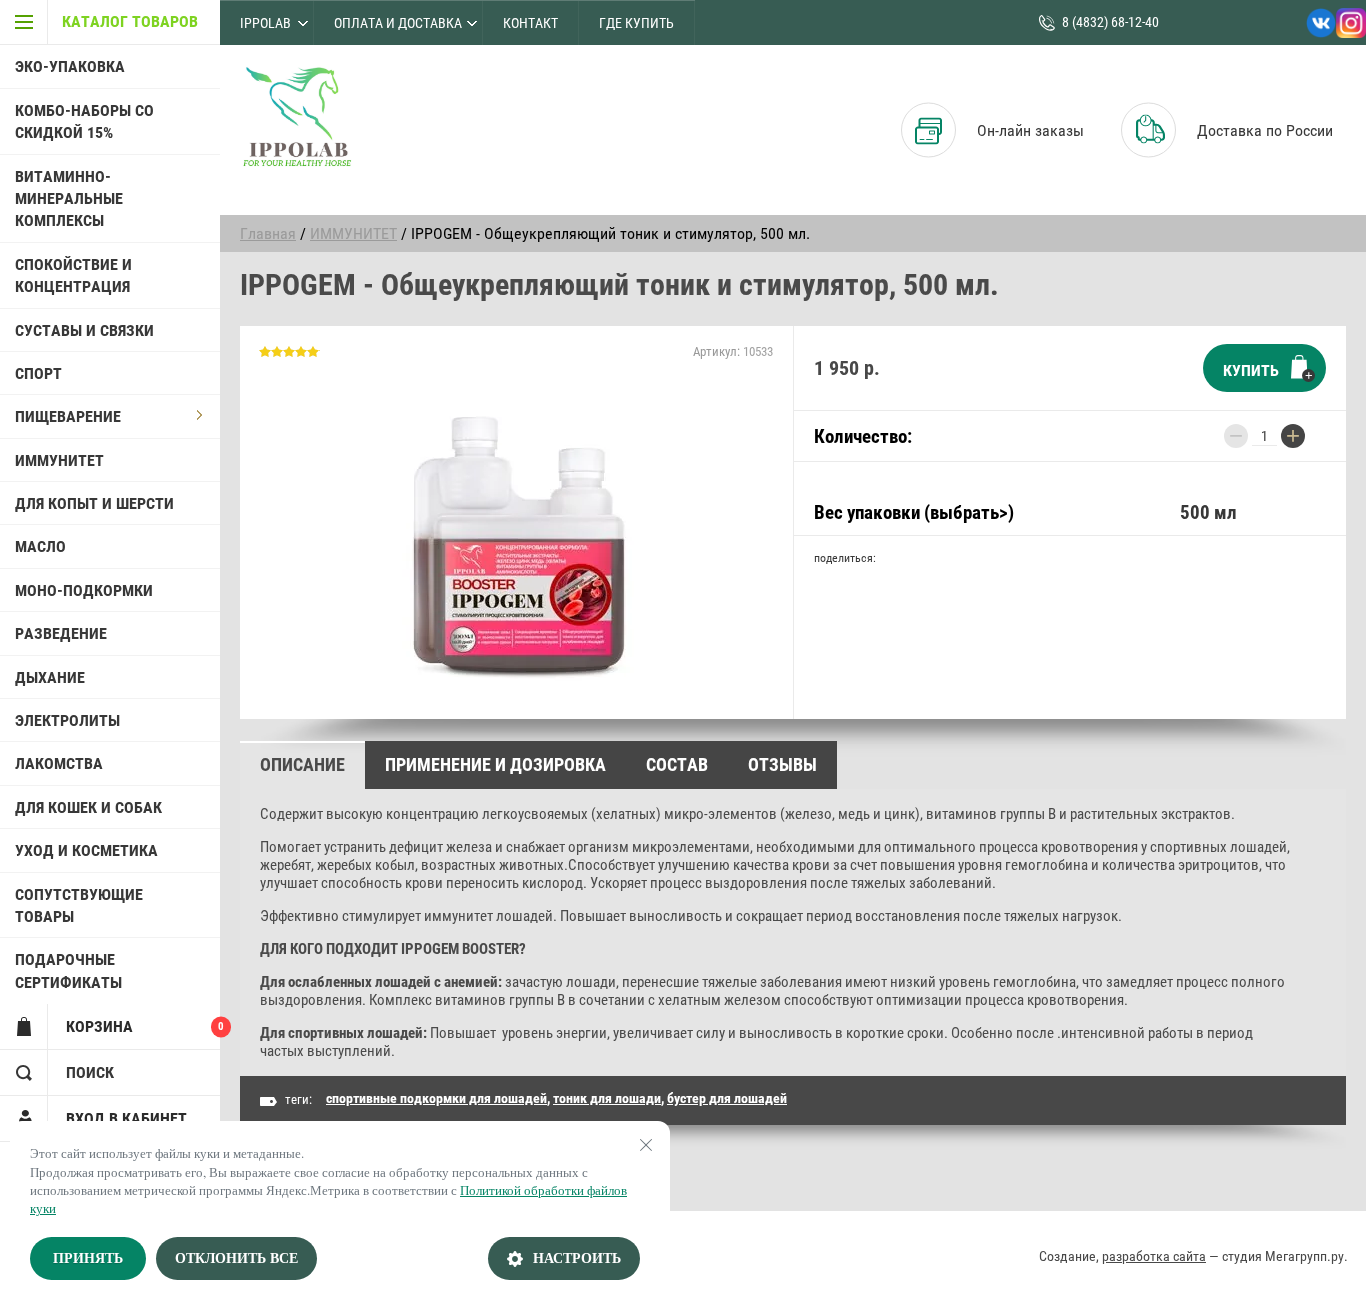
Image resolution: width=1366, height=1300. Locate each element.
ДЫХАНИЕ (50, 677)
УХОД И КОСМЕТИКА (86, 850)
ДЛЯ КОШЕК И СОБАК (88, 807)
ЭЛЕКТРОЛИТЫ (67, 720)
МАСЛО (40, 546)
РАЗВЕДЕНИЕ (61, 633)
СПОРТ (38, 373)
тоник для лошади (607, 1098)
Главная (268, 233)
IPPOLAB (265, 23)
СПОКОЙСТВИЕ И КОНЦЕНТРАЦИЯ (73, 275)
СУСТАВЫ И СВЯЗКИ (84, 330)
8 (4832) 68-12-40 (1110, 22)
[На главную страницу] (296, 118)
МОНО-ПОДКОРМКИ (84, 590)
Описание (302, 764)
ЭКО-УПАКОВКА (70, 66)
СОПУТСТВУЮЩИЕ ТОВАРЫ (79, 905)
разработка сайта (1154, 1256)
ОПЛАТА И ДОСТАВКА (398, 23)
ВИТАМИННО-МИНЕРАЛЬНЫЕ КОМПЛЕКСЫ (69, 199)
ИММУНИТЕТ (59, 460)
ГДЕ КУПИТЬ (636, 23)
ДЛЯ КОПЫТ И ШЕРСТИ (94, 503)
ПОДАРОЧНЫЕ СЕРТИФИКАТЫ (68, 970)
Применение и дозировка (495, 764)
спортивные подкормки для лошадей (436, 1098)
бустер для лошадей (727, 1098)
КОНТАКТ (530, 23)
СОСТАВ (677, 764)
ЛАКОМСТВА (59, 763)
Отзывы (782, 764)
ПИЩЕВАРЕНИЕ (68, 416)
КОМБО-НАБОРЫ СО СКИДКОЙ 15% (84, 121)
